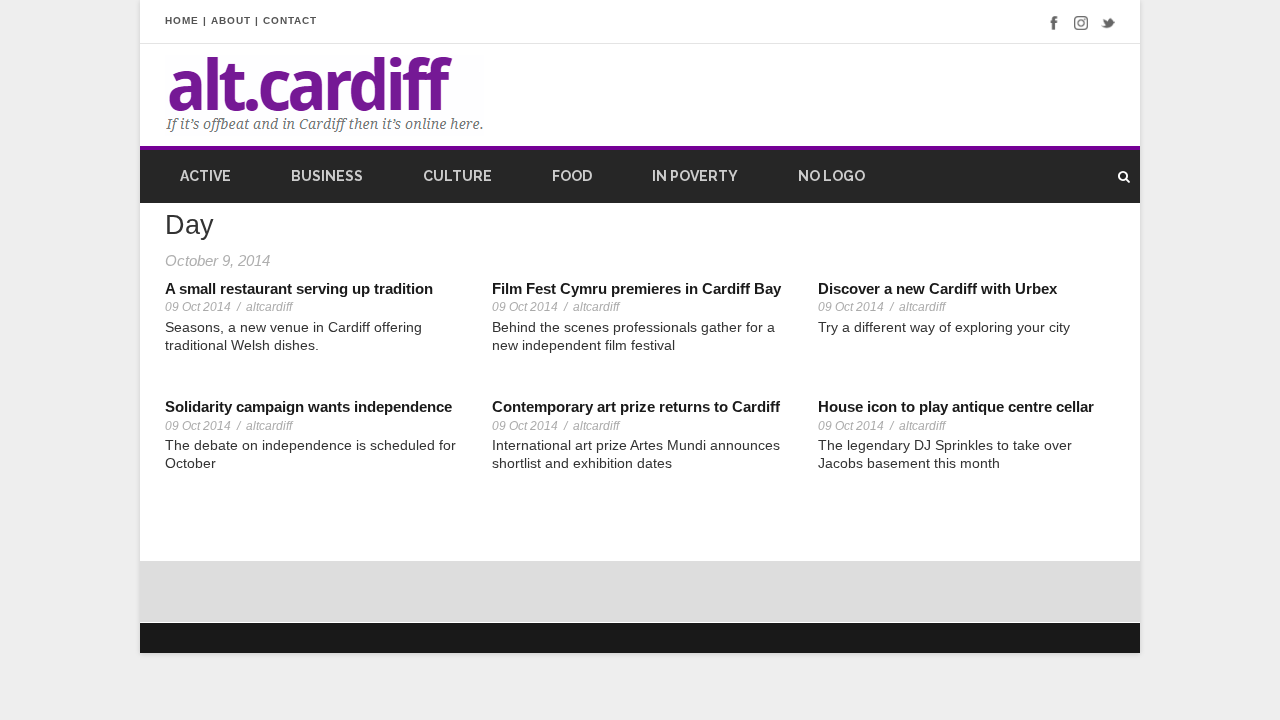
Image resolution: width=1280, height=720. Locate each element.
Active (205, 176)
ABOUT (231, 20)
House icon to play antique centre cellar (956, 406)
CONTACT (290, 20)
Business (327, 176)
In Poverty (695, 176)
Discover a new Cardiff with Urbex (937, 288)
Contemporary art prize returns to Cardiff (636, 406)
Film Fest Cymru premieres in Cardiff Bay (636, 288)
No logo (831, 176)
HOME (182, 20)
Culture (457, 176)
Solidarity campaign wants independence (308, 406)
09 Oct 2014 (198, 307)
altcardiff (269, 307)
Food (572, 176)
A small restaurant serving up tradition (299, 288)
